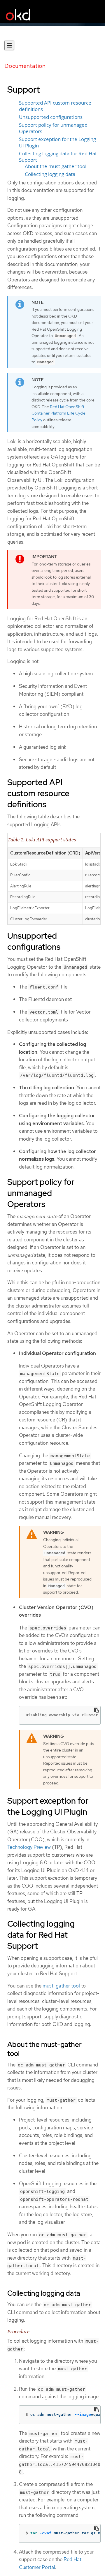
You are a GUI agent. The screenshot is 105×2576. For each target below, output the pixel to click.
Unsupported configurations (51, 117)
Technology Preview (29, 1847)
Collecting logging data (50, 174)
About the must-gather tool (56, 166)
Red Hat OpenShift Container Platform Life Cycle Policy (58, 413)
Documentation (25, 66)
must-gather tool (61, 1986)
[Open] (9, 45)
